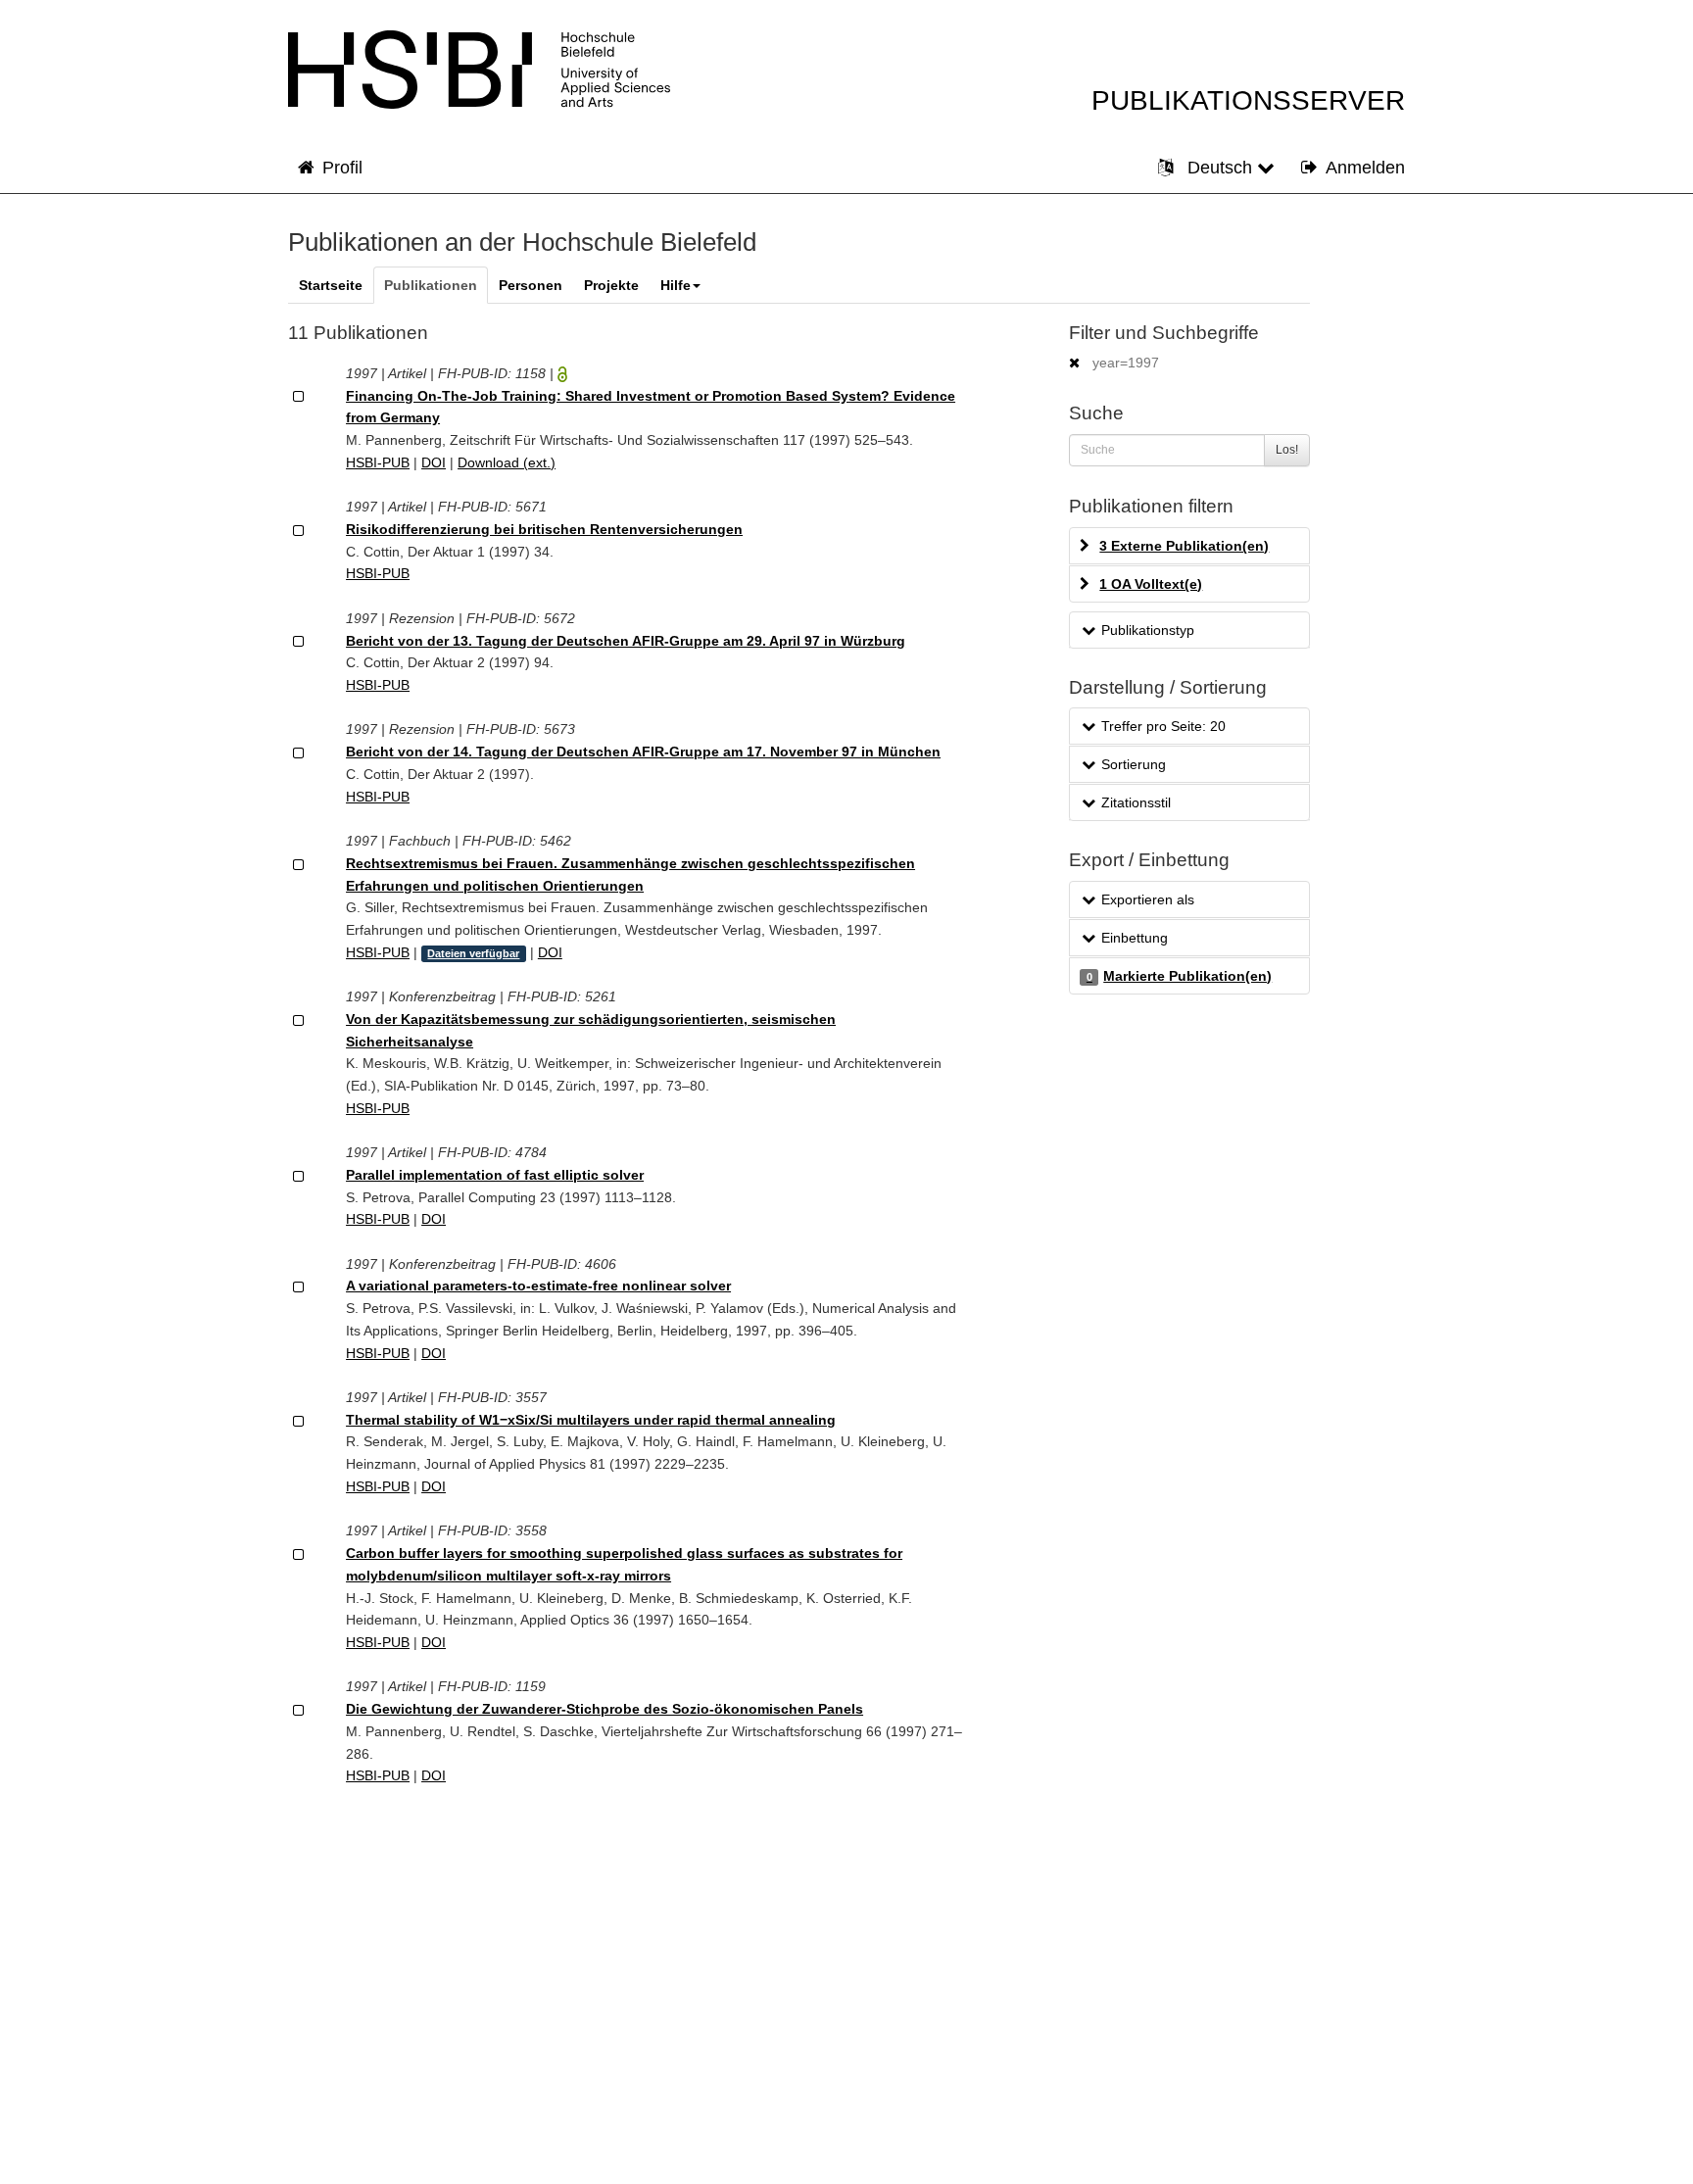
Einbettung (1135, 938)
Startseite (331, 285)
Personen (531, 285)
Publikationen (431, 285)
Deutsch (1220, 168)
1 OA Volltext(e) (1151, 584)
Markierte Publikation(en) (1179, 976)
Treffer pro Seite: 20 (1163, 726)
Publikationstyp (1148, 630)
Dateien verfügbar (473, 953)
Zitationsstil (1136, 802)
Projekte (611, 285)
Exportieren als (1148, 899)
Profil (342, 168)
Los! (1287, 450)
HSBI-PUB (378, 462)
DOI (434, 462)
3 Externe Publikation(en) (1184, 546)
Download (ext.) (507, 462)
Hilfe (676, 285)
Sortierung (1134, 764)
